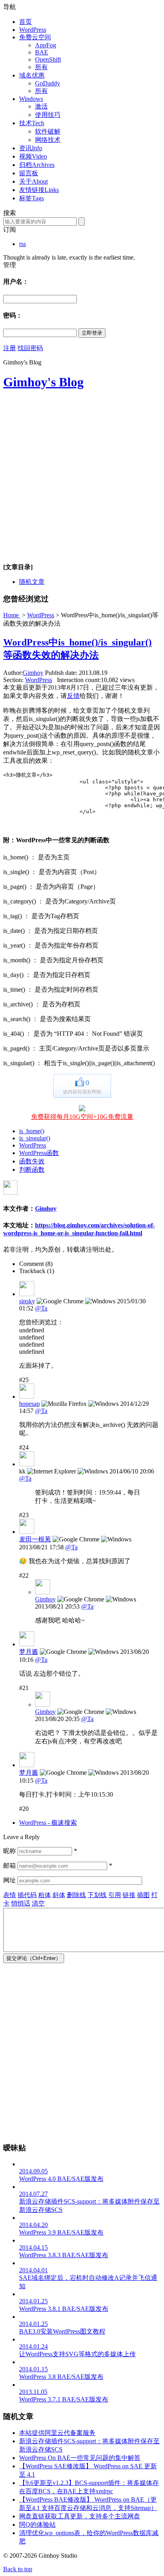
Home (12, 615)
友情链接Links (39, 190)
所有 (41, 67)
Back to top (18, 2569)
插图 (143, 1895)
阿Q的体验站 (37, 2525)
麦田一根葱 (35, 1539)
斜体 (59, 1895)
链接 (129, 1895)
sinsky (27, 1301)
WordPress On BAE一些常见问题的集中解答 (80, 2458)
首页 (25, 22)
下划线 (97, 1895)
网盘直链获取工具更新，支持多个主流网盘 (80, 2516)
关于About (33, 181)
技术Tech (32, 123)
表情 (10, 1895)
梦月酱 (29, 1652)
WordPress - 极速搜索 (48, 1823)
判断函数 (32, 1170)
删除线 (76, 1895)
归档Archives (37, 165)
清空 (38, 1903)
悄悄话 (21, 1903)
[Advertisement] (82, 480)
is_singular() (35, 1138)
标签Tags (31, 198)
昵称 (10, 1851)
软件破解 (48, 131)
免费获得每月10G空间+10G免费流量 (82, 1117)
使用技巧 (48, 115)
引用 (115, 1895)
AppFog (46, 45)
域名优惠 (32, 75)
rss (22, 244)
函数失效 (32, 1161)
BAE (42, 52)
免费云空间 (35, 37)
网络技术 (48, 140)
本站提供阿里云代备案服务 (57, 2433)
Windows (31, 99)
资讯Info (31, 148)
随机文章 (32, 582)
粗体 (45, 1895)
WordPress (33, 30)
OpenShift (48, 59)
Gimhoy (33, 673)
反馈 (73, 696)
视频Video (33, 156)
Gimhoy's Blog (43, 382)
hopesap (29, 1404)
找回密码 (30, 348)
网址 (10, 1880)
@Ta (41, 1308)
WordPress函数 (39, 1153)
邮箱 (10, 1866)
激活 (41, 106)
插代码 (27, 1895)
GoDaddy (48, 83)
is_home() (32, 1131)
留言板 (29, 173)
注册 (10, 348)
